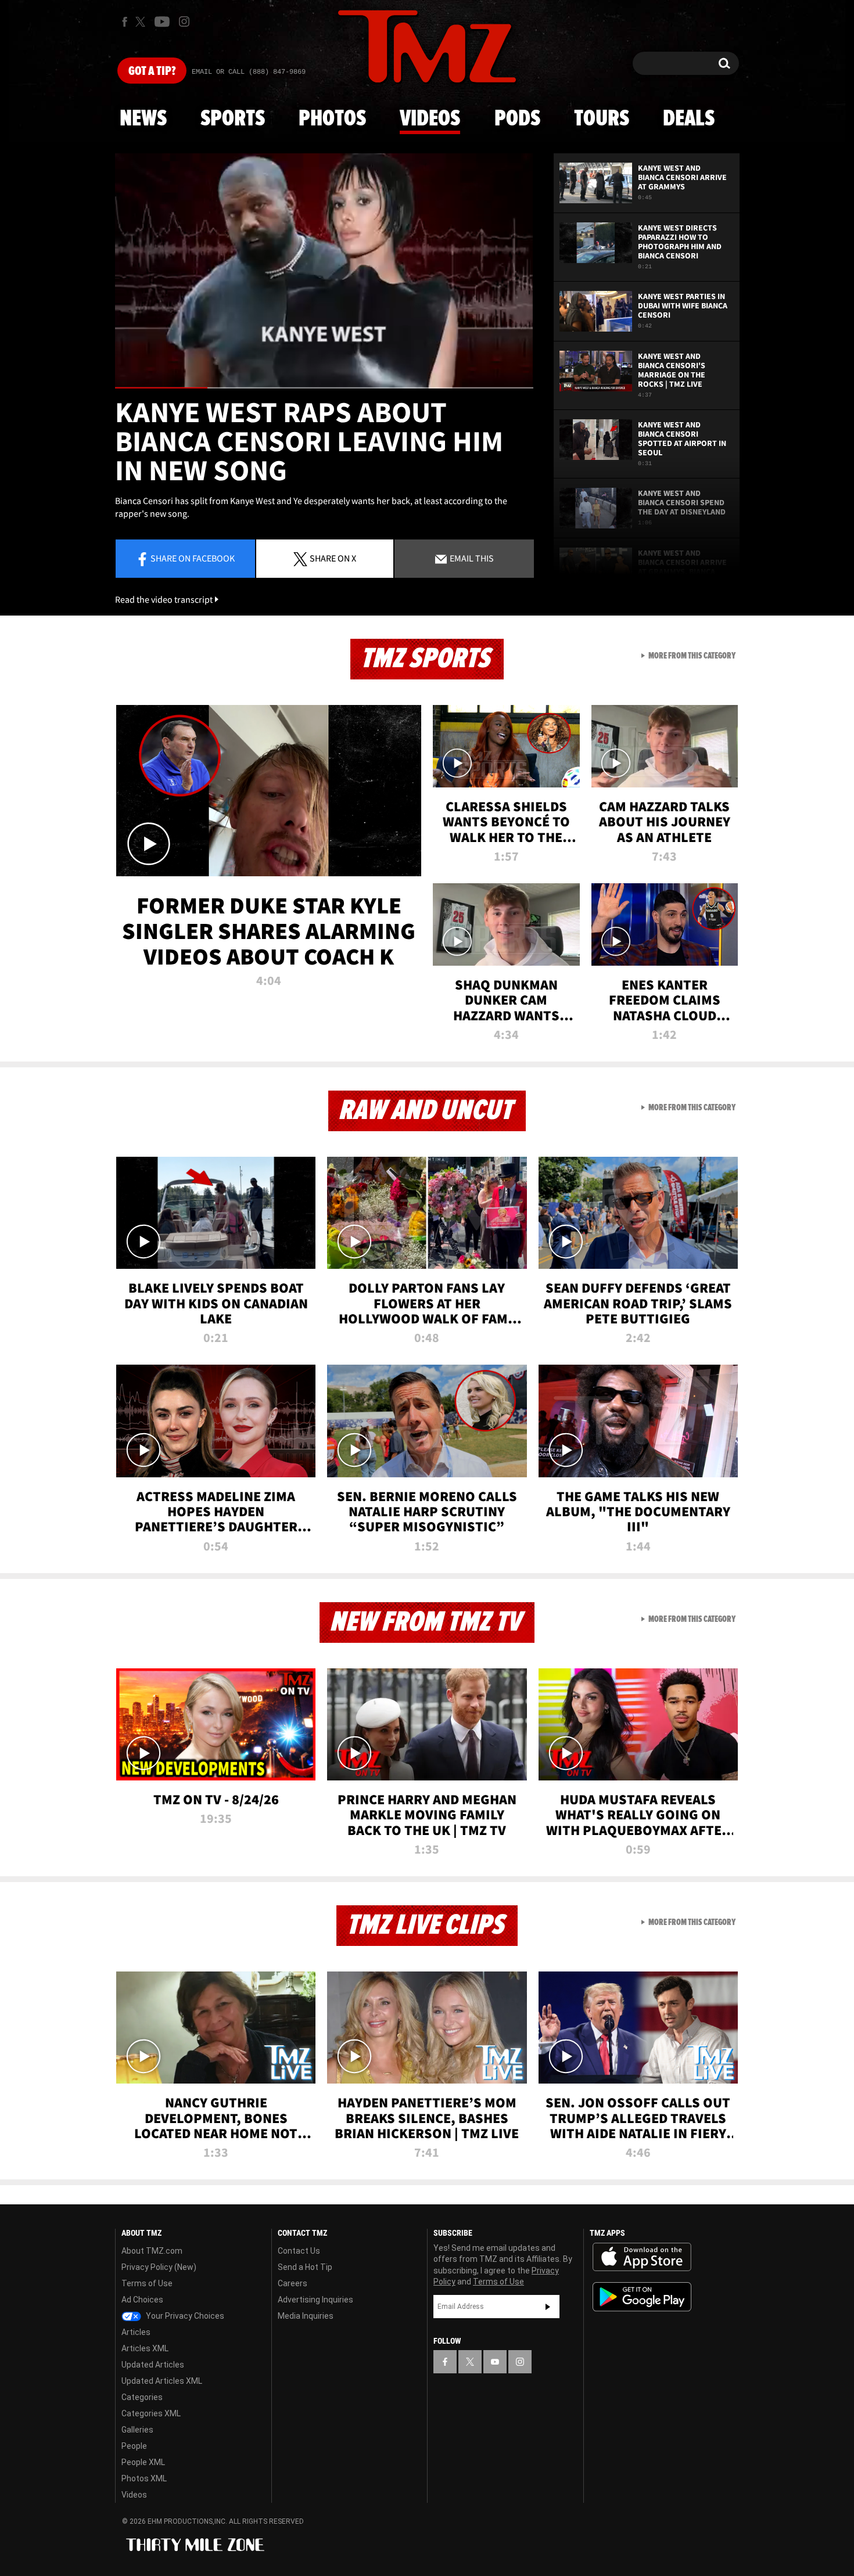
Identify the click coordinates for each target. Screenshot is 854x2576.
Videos (430, 119)
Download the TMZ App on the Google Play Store (642, 2297)
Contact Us (299, 2251)
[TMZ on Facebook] (125, 22)
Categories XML (151, 2413)
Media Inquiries (306, 2316)
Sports (233, 119)
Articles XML (145, 2348)
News (143, 119)
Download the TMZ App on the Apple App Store (642, 2257)
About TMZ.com (152, 2251)
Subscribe (548, 2307)
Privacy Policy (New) (159, 2267)
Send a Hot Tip (305, 2267)
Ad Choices (142, 2300)
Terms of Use (147, 2283)
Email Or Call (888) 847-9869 (249, 72)
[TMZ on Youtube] (162, 21)
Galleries (137, 2430)
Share (193, 558)
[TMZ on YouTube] (495, 2362)
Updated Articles (153, 2365)
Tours (602, 119)
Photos (332, 119)
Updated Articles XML (162, 2381)
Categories (142, 2397)
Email (471, 558)
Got (152, 71)
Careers (293, 2283)
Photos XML (144, 2478)
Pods (517, 119)
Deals (689, 119)
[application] (324, 271)
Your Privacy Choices (184, 2316)
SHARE (333, 558)
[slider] (324, 388)
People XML (143, 2462)
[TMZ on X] (142, 22)
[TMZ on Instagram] (184, 21)
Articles (136, 2332)
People (134, 2446)
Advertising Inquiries (315, 2300)
